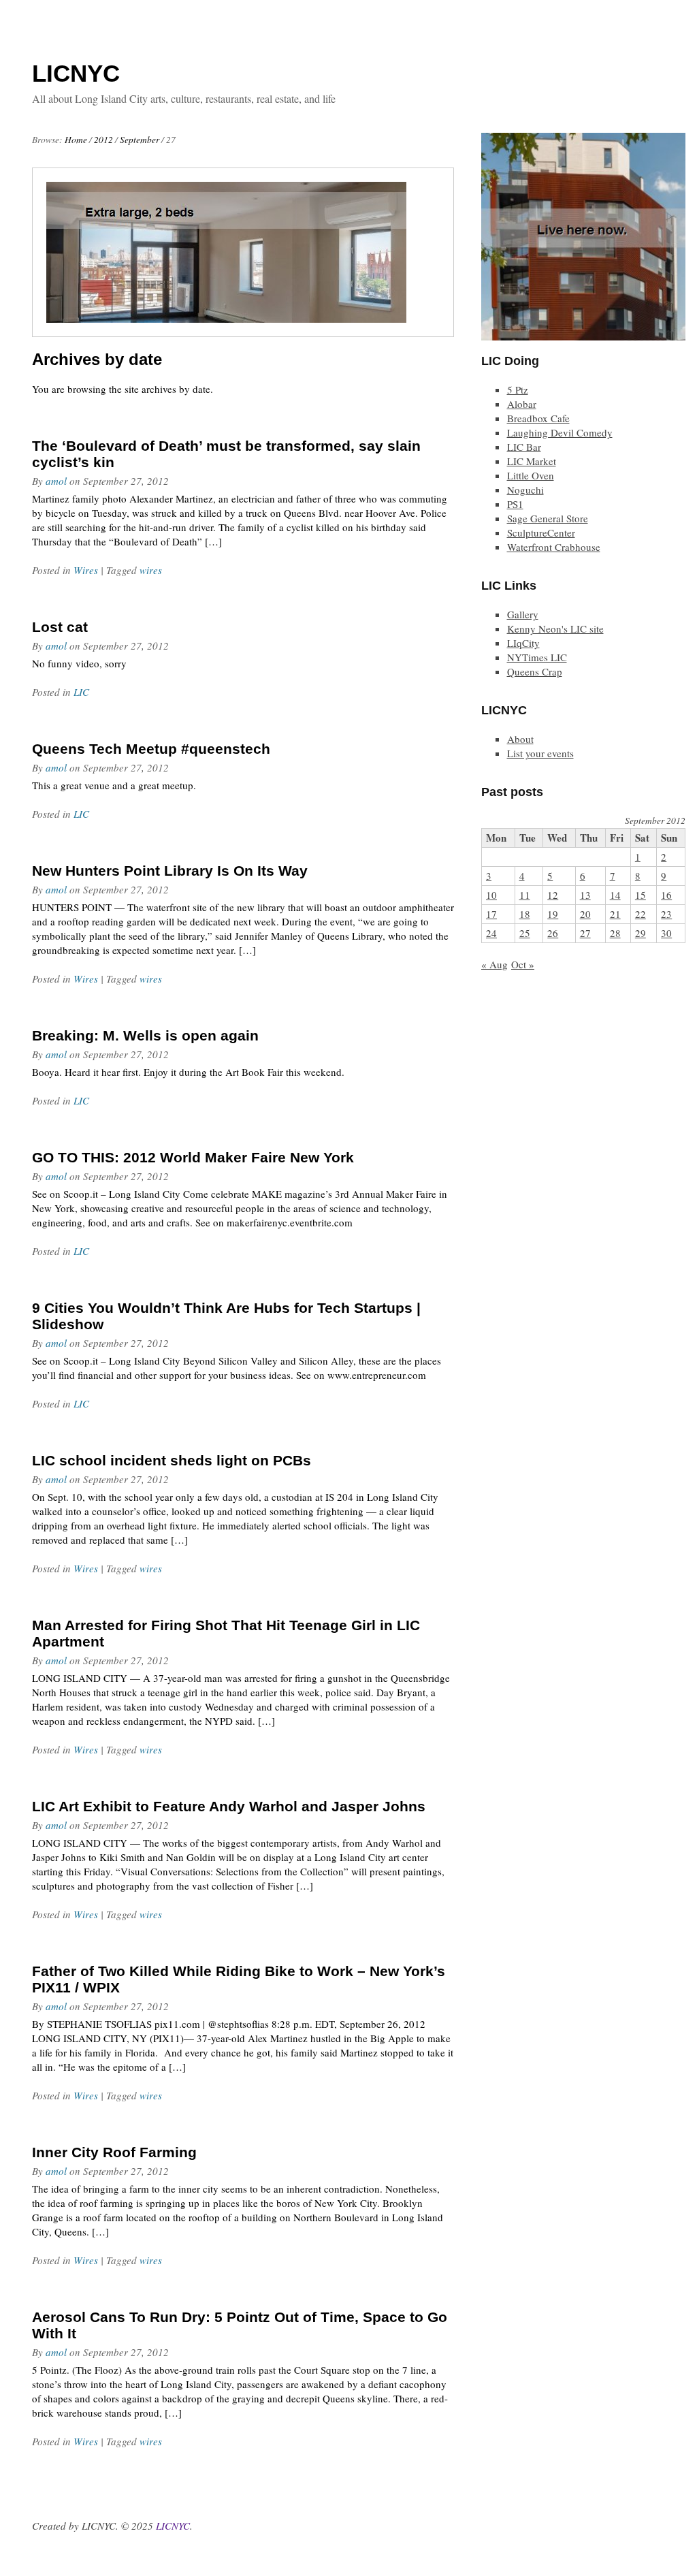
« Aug (495, 964)
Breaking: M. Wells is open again (145, 1035)
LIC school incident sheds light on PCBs (172, 1460)
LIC (81, 692)
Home (76, 140)
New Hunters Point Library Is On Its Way (170, 871)
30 (666, 933)
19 (553, 914)
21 (615, 914)
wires (151, 570)
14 (615, 895)
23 (666, 914)
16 (666, 895)
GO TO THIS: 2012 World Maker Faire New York (193, 1157)
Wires (86, 570)
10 (491, 895)
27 (585, 933)
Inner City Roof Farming (114, 2152)
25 (525, 933)
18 (525, 914)
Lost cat (60, 627)
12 (553, 895)
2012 (103, 140)
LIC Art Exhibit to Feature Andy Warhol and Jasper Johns (229, 1806)
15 (641, 895)
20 (585, 914)
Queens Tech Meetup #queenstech (151, 749)
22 (641, 914)
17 (491, 914)
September (140, 140)
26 (553, 933)
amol (56, 481)
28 (615, 933)
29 (641, 933)
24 (491, 933)
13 (585, 895)
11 (525, 895)
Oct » (523, 964)
